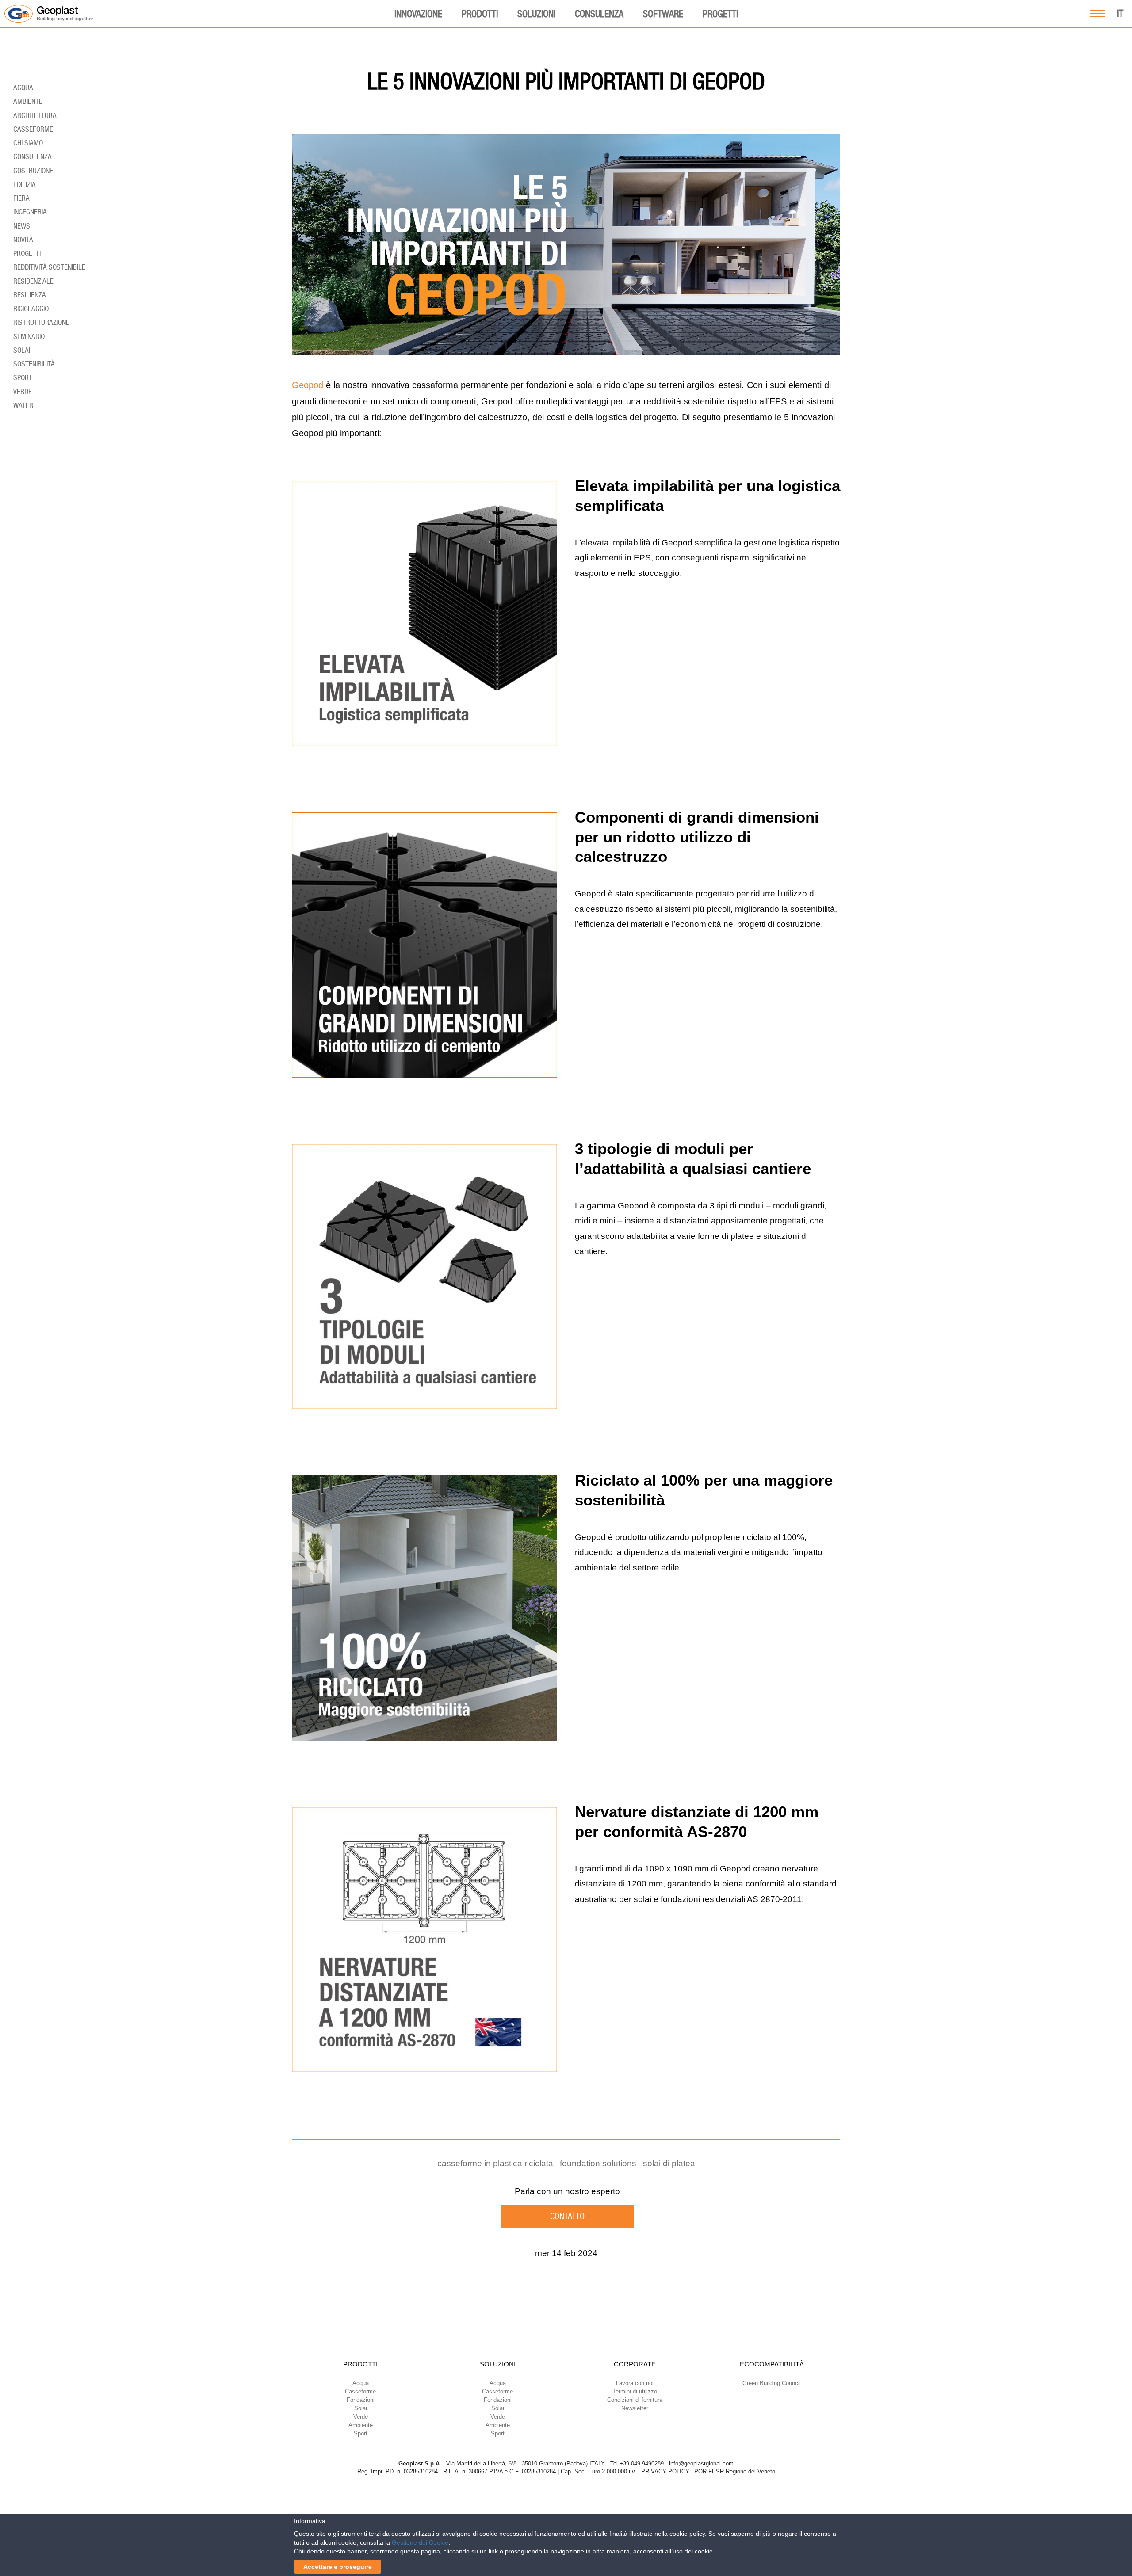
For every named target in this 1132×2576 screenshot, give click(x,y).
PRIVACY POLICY (665, 2471)
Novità (23, 240)
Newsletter (635, 2408)
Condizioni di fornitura (635, 2400)
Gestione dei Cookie (420, 2542)
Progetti (720, 14)
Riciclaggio (31, 309)
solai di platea (669, 2163)
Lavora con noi (635, 2383)
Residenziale (33, 281)
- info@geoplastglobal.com (700, 2464)
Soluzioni (536, 14)
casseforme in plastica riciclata (495, 2163)
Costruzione (33, 171)
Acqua (23, 88)
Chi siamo (28, 143)
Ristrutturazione (41, 322)
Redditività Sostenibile (49, 267)
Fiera (21, 198)
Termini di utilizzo (635, 2391)
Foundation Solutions (598, 2163)
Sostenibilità (34, 364)
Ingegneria (30, 212)
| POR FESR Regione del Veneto (733, 2471)
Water (23, 405)
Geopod (308, 385)
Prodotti (480, 14)
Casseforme (33, 129)
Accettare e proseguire (338, 2567)
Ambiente (28, 101)
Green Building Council (772, 2383)
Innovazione (418, 14)
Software (663, 14)
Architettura (35, 115)
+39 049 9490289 (642, 2464)
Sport (23, 377)
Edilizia (25, 184)
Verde (23, 392)
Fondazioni (361, 2400)
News (22, 226)
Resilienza (30, 295)
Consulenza (599, 14)
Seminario (29, 336)
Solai (22, 350)
